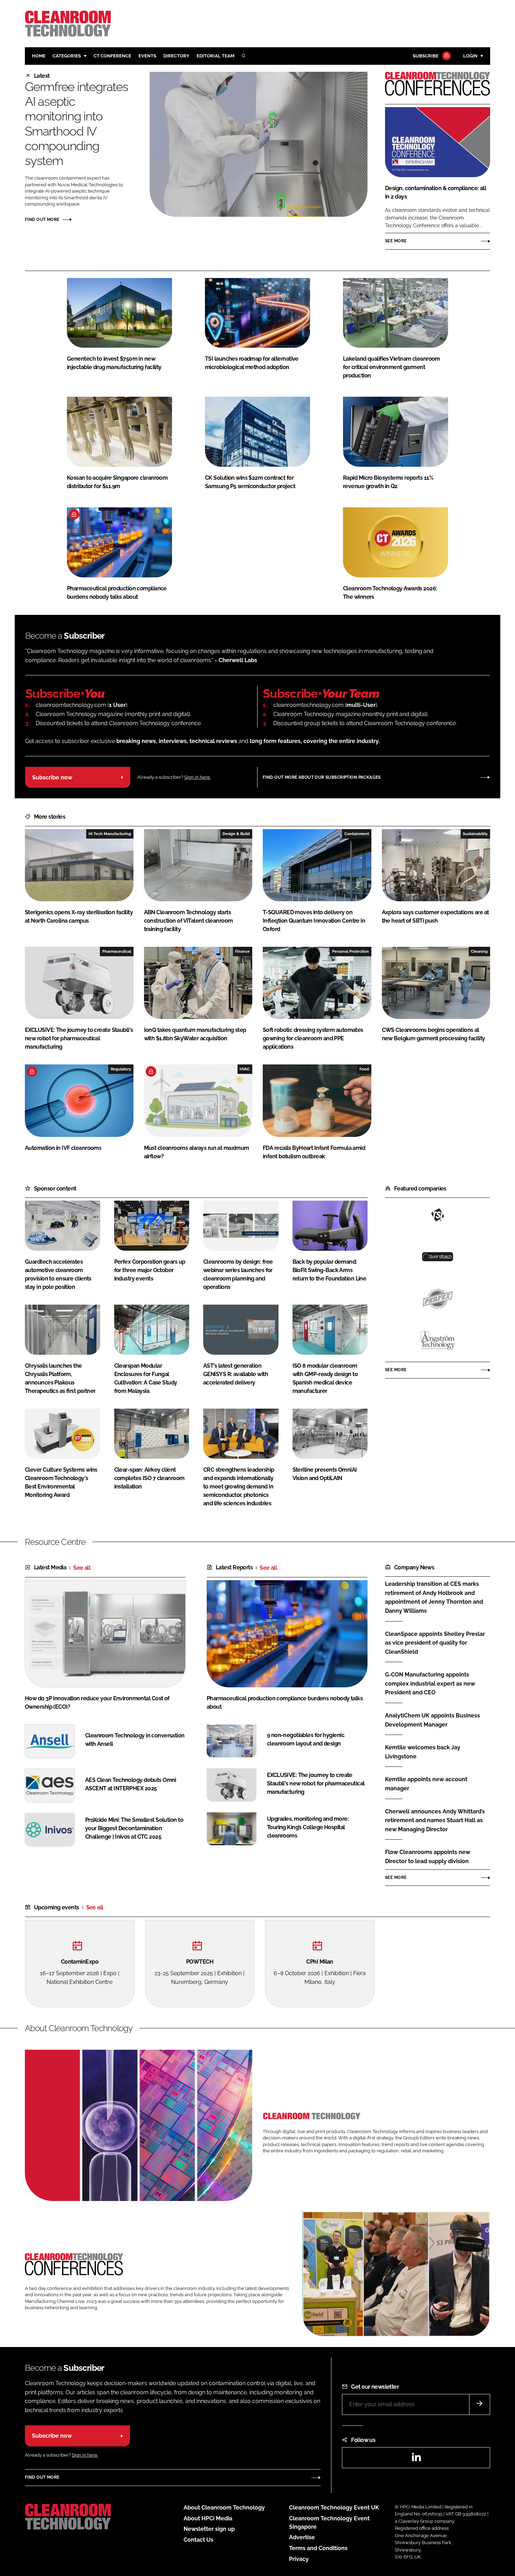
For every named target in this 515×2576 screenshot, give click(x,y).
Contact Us (198, 2540)
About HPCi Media (208, 2518)
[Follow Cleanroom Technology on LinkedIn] (416, 2459)
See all (82, 1568)
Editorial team (215, 56)
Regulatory (121, 1069)
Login (470, 56)
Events (147, 56)
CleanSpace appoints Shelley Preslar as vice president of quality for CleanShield (435, 1643)
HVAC (245, 1069)
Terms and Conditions (318, 2548)
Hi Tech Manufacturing (110, 834)
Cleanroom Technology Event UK (334, 2508)
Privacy (299, 2559)
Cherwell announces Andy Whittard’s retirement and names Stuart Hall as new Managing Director (435, 1821)
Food (364, 1069)
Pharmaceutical (117, 951)
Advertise (302, 2537)
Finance (242, 951)
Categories (67, 56)
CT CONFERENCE (112, 56)
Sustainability (475, 834)
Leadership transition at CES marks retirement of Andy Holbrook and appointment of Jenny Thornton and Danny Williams (434, 1597)
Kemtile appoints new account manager (426, 1784)
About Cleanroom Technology (224, 2508)
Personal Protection (351, 951)
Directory (176, 56)
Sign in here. (197, 777)
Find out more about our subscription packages (322, 777)
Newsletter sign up (209, 2529)
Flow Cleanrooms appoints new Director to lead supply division (428, 1857)
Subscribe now (52, 777)
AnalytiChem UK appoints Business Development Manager (432, 1720)
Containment (357, 834)
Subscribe (426, 56)
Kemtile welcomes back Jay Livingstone (423, 1752)
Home (39, 56)
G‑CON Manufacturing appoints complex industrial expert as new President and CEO (430, 1684)
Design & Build (236, 834)
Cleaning (479, 951)
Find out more (42, 220)
